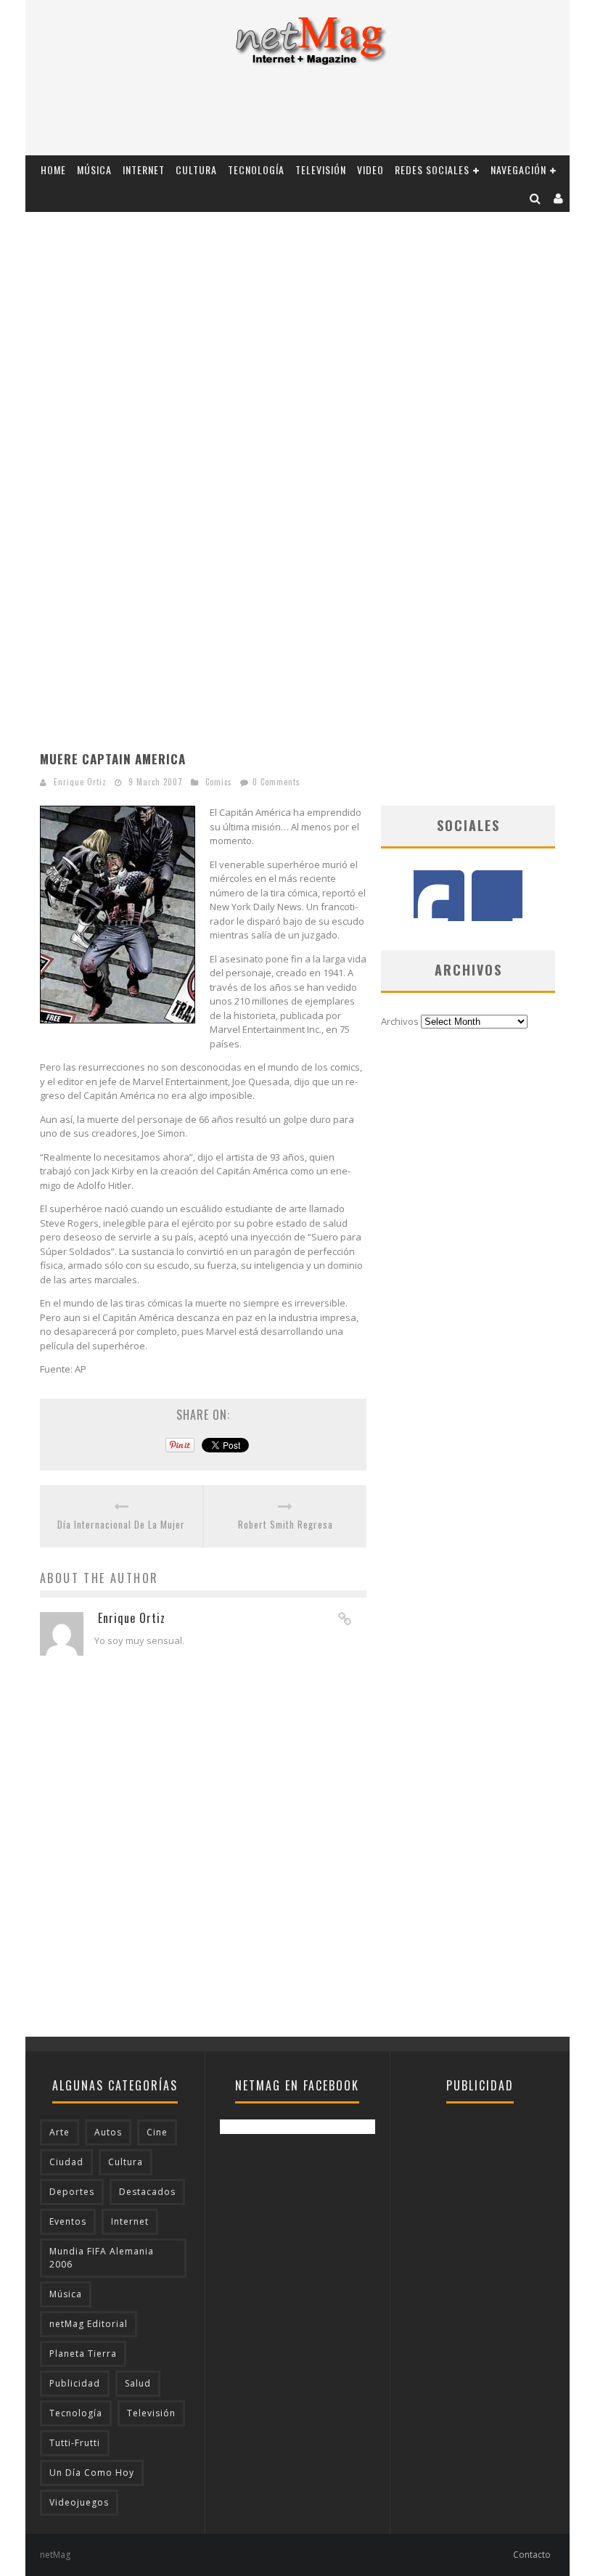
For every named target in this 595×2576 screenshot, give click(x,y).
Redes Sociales (432, 169)
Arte (59, 2132)
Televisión (321, 169)
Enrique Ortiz (80, 782)
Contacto (532, 2555)
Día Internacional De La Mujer (121, 1525)
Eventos (68, 2221)
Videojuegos (79, 2502)
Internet (144, 169)
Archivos (400, 1021)
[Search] (535, 198)
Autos (108, 2132)
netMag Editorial (89, 2324)
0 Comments (276, 782)
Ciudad (66, 2162)
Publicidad (75, 2383)
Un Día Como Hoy (92, 2473)
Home (53, 169)
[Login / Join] (559, 198)
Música (94, 169)
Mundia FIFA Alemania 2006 (102, 2258)
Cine (157, 2132)
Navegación (518, 169)
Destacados (147, 2192)
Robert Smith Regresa (286, 1525)
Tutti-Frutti (75, 2443)
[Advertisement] (297, 115)
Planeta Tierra (83, 2354)
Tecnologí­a (256, 169)
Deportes (72, 2192)
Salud (138, 2383)
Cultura (196, 169)
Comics (219, 782)
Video (370, 169)
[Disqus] (203, 1852)
